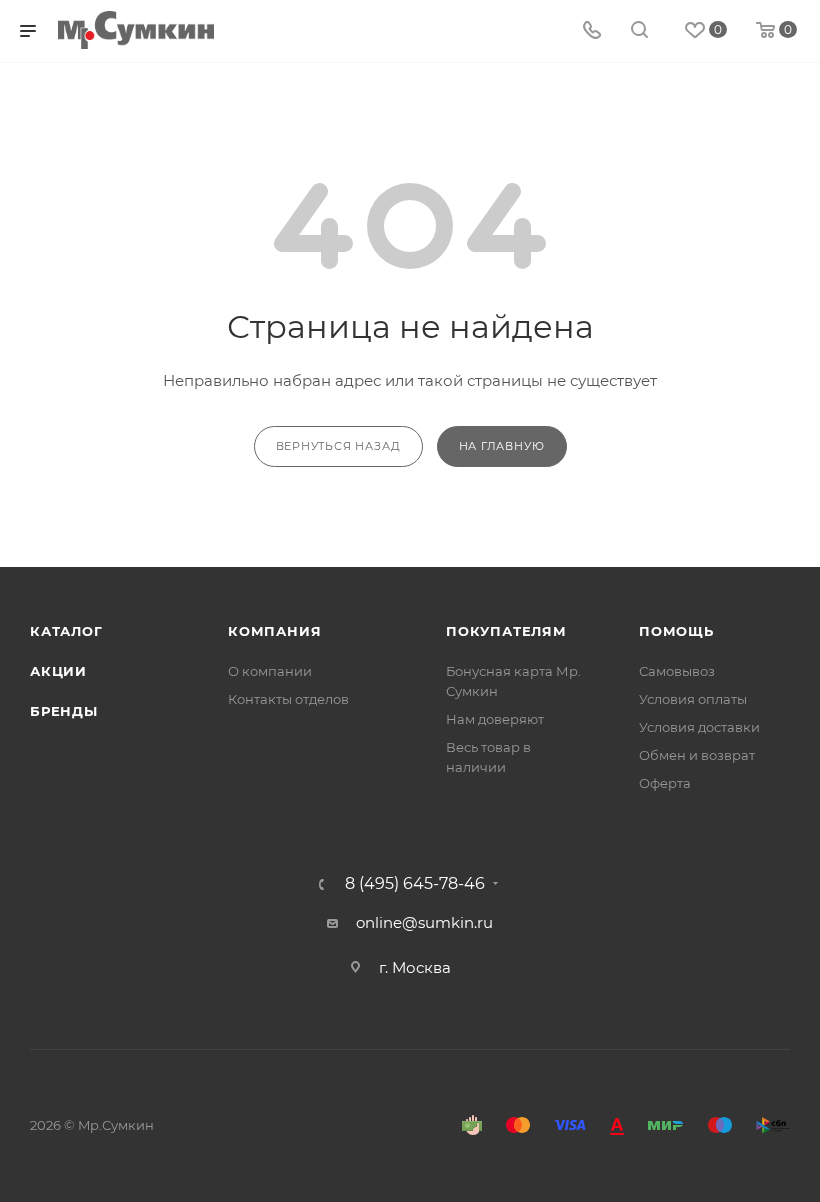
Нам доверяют (495, 719)
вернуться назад (338, 446)
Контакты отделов (288, 699)
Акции (58, 671)
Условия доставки (699, 727)
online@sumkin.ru (424, 922)
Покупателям (506, 631)
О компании (270, 671)
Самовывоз (677, 671)
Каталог (66, 631)
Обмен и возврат (697, 755)
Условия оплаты (693, 699)
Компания (274, 631)
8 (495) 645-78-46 (415, 884)
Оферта (665, 783)
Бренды (64, 711)
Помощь (676, 631)
